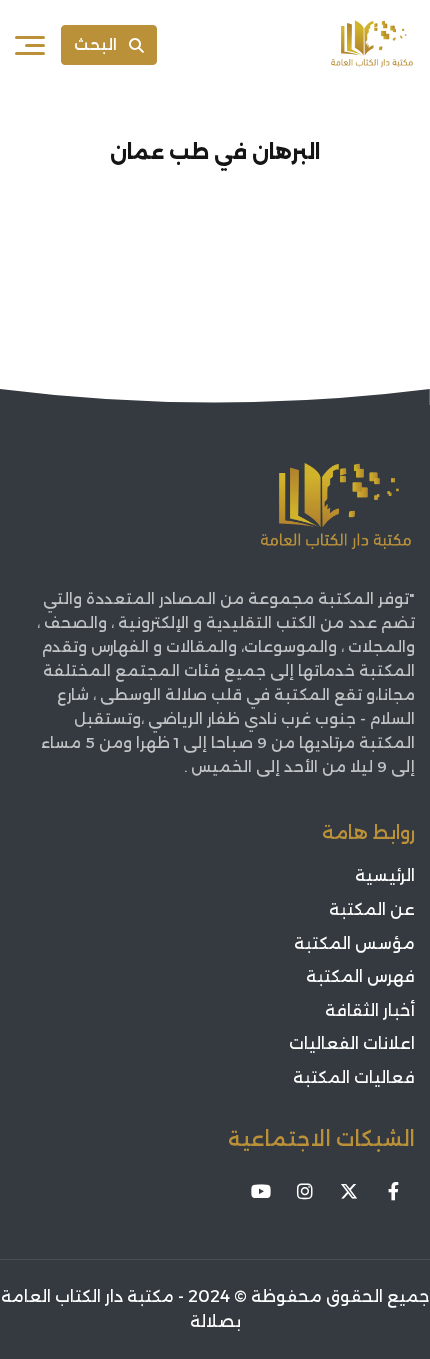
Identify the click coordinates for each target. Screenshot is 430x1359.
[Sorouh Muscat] (372, 45)
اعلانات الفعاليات (352, 1043)
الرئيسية (385, 875)
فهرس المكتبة (360, 976)
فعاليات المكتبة (354, 1077)
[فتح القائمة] (30, 45)
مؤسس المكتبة (354, 943)
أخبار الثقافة (370, 1010)
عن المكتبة (372, 909)
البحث (95, 44)
